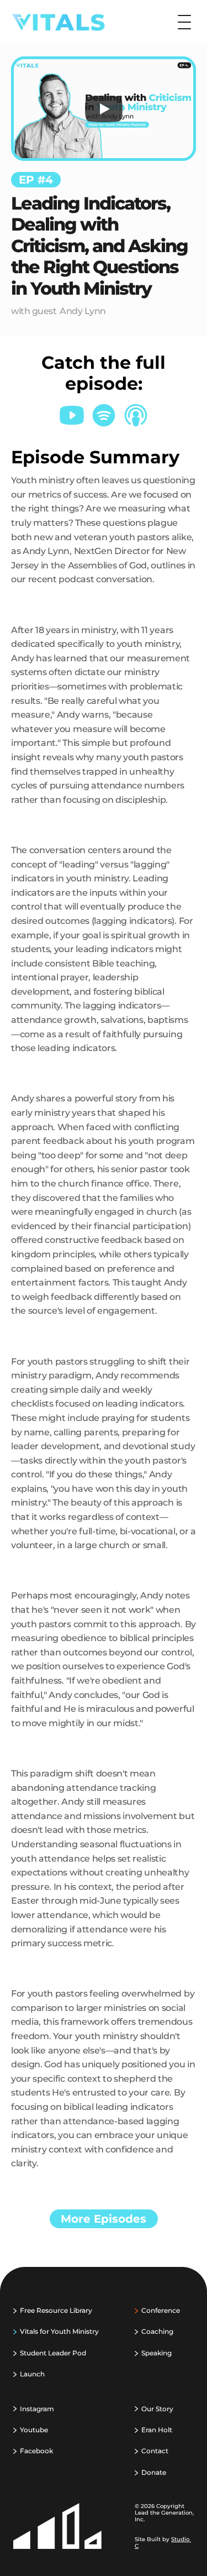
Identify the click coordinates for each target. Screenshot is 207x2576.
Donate (154, 2472)
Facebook (36, 2451)
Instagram (37, 2409)
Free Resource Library (56, 2310)
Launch (32, 2374)
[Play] (104, 109)
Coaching (157, 2331)
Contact (155, 2451)
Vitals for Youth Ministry (59, 2331)
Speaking (156, 2353)
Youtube (34, 2430)
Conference (161, 2310)
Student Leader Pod (53, 2353)
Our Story (157, 2409)
